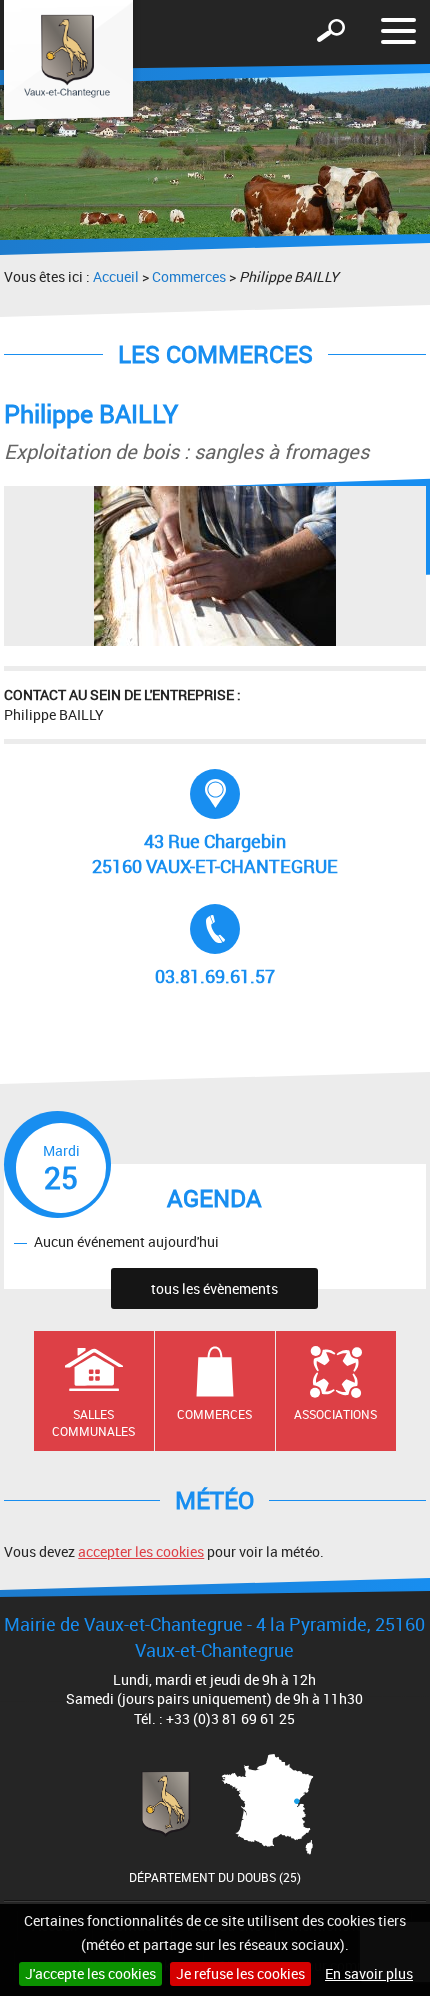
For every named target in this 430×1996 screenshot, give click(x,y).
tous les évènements (214, 1288)
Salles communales (93, 1422)
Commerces (189, 276)
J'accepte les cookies (90, 1973)
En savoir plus (369, 1973)
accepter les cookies (141, 1551)
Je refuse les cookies (240, 1973)
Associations (335, 1414)
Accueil (116, 276)
